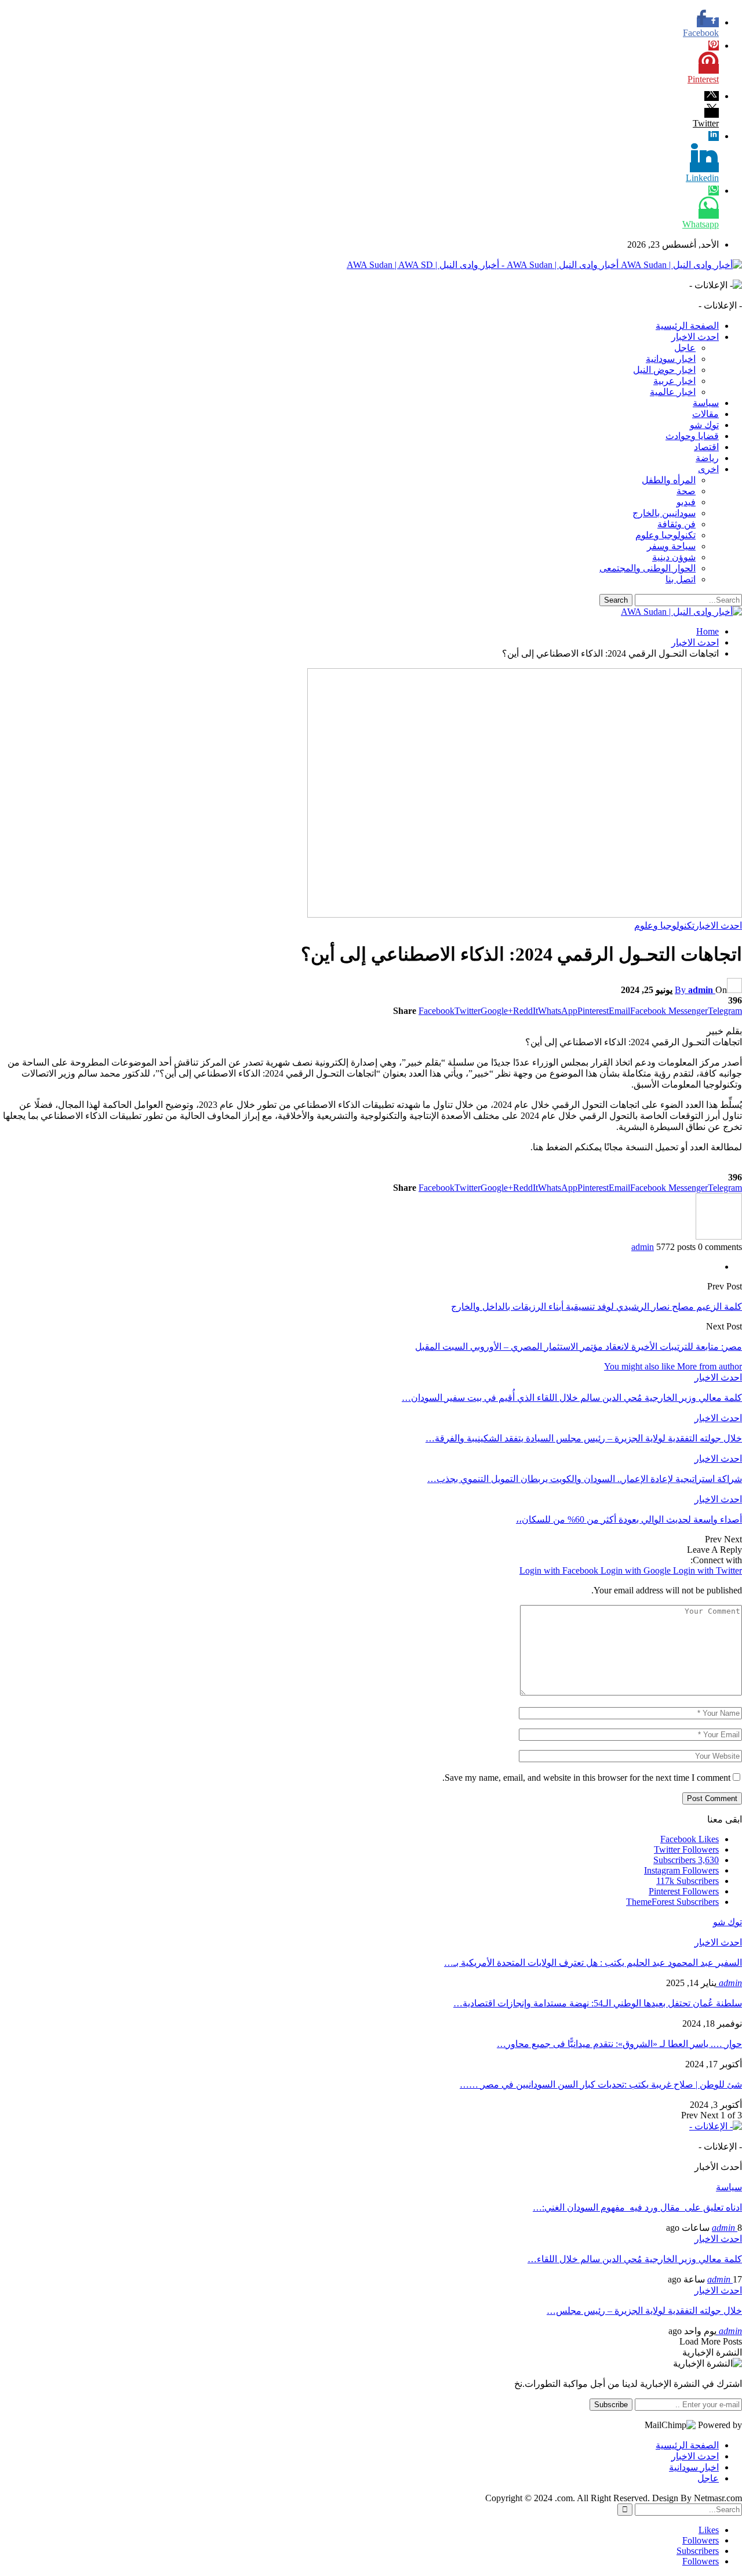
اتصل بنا (681, 579)
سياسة (706, 403)
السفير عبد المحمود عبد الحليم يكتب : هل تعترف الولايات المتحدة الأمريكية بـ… (593, 1963)
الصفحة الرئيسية (687, 326)
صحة (686, 491)
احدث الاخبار (695, 337)
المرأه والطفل (669, 480)
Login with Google (637, 1570)
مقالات (705, 414)
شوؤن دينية (674, 557)
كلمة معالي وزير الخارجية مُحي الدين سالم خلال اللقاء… (635, 2259)
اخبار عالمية (673, 392)
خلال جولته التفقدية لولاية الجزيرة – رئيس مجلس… (644, 2311)
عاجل (685, 348)
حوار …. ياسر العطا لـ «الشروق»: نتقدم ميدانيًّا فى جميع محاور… (619, 2044)
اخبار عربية (674, 381)
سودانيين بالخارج (664, 513)
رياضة (707, 458)
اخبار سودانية (671, 359)
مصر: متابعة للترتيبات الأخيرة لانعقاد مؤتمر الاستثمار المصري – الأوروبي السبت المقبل (579, 1347)
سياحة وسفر (671, 546)
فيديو (686, 502)
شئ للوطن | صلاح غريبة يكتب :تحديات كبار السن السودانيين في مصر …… (601, 2084)
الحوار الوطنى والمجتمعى (648, 568)
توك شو (704, 425)
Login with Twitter (708, 1570)
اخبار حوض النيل (664, 370)
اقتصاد (706, 447)
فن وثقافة (676, 524)
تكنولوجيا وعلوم (665, 535)
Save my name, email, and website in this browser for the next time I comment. (586, 1778)
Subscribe (611, 2405)
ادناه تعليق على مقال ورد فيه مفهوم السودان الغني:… (637, 2207)
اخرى (708, 469)
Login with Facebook (560, 1570)
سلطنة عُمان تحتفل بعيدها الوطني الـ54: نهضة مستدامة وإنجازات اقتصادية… (598, 2003)
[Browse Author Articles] (719, 1236)
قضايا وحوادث (692, 436)
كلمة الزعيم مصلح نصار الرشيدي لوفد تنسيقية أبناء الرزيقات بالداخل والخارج (596, 1307)
